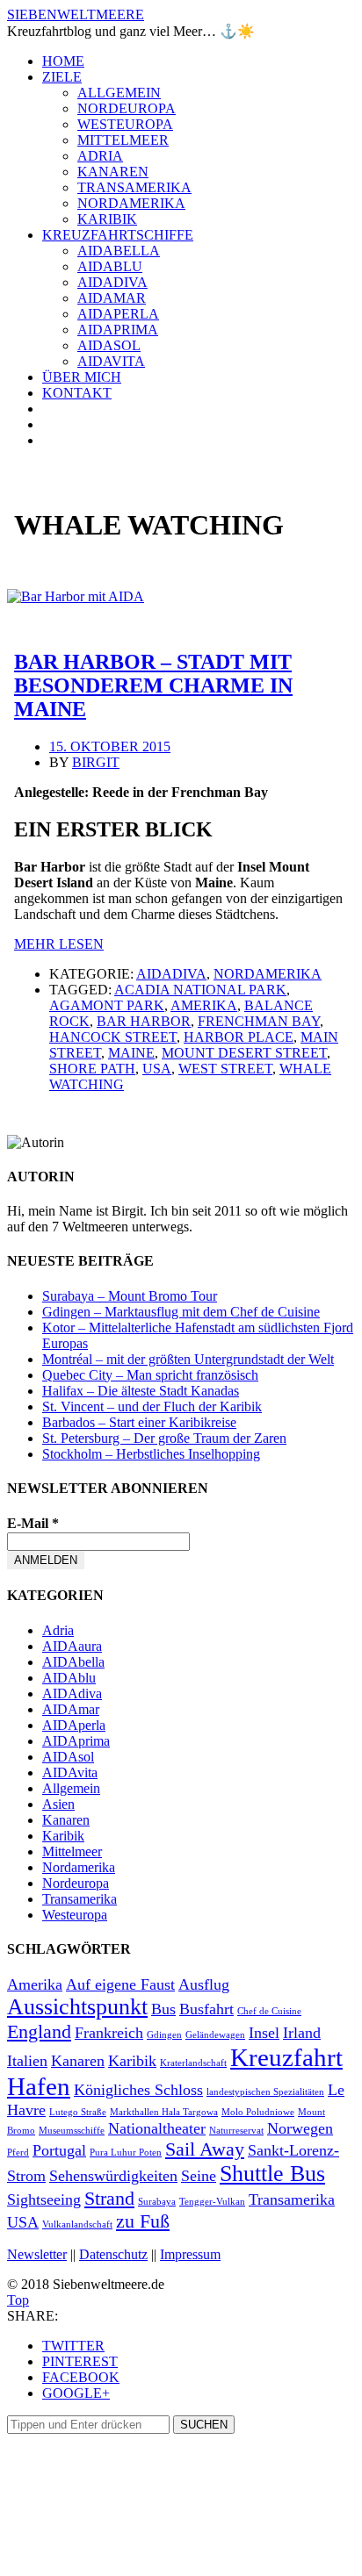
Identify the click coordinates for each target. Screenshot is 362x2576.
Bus (163, 2009)
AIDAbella (119, 251)
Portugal (59, 2150)
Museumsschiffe (72, 2131)
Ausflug (204, 1984)
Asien (58, 1804)
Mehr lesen (59, 944)
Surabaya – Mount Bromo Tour (130, 1296)
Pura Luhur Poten (126, 2153)
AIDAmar (112, 298)
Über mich (82, 377)
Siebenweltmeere (76, 14)
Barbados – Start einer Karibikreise (139, 1422)
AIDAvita (111, 361)
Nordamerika (131, 203)
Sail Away (205, 2149)
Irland (302, 2033)
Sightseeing (44, 2199)
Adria (100, 156)
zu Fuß (143, 2221)
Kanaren (113, 172)
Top (18, 2300)
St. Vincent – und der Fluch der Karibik (152, 1406)
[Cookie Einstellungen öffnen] (139, 2561)
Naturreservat (236, 2131)
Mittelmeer (123, 140)
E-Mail (33, 1523)
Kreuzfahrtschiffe (118, 235)
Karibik (107, 219)
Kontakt (77, 393)
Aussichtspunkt (77, 2007)
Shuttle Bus (272, 2174)
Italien (27, 2061)
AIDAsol (109, 345)
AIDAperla (118, 314)
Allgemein (119, 93)
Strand (109, 2198)
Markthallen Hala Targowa (164, 2112)
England (39, 2031)
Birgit (96, 762)
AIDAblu (110, 266)
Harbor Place (239, 1037)
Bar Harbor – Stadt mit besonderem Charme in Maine (153, 685)
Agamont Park (107, 1005)
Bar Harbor (144, 1021)
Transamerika (134, 187)
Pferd (18, 2153)
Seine (199, 2176)
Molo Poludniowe (258, 2112)
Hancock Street (113, 1037)
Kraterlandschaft (193, 2063)
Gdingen (164, 2035)
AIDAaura (72, 1646)
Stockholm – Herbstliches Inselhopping (151, 1454)
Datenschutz (113, 2254)
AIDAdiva (112, 282)
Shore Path (92, 1069)
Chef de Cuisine (269, 2011)
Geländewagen (215, 2035)
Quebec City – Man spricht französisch (150, 1375)
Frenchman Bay (259, 1021)
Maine (131, 1053)
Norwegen (300, 2128)
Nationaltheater (157, 2128)
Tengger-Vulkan (212, 2202)
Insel (264, 2033)
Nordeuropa (127, 108)
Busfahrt (206, 2009)
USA (157, 1069)
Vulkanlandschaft (77, 2224)
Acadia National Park (200, 990)
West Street (225, 1069)
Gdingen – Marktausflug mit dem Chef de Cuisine (181, 1312)
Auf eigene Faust (120, 1984)
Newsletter (37, 2254)
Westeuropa (125, 124)
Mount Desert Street (244, 1053)
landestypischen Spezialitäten (265, 2092)
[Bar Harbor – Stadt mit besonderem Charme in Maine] (76, 596)
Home (63, 61)
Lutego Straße (78, 2112)
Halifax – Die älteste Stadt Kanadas (141, 1391)
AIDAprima (118, 330)
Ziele (62, 77)
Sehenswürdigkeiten (113, 2176)
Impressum (190, 2254)
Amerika (204, 1005)
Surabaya (157, 2202)
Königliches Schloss (138, 2090)
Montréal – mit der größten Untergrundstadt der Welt (188, 1359)
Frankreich (109, 2033)
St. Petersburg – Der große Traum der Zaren (164, 1438)
